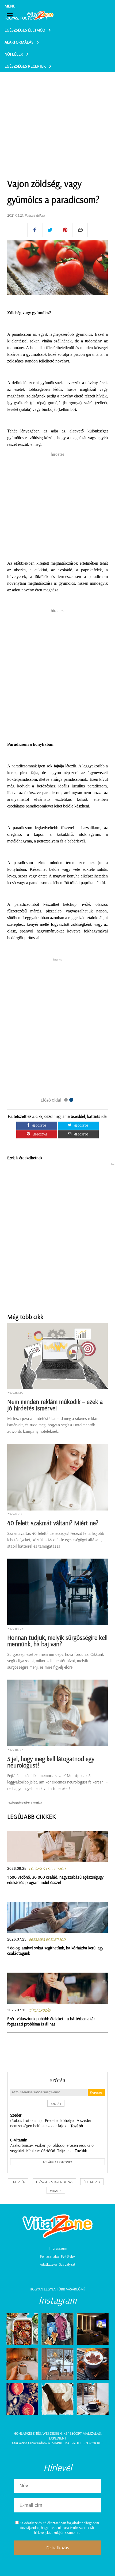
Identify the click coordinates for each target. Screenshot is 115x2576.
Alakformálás (19, 42)
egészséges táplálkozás (54, 2182)
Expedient (57, 2438)
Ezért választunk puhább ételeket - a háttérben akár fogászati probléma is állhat (51, 2021)
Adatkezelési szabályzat (58, 2264)
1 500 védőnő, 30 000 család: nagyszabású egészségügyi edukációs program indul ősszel (56, 1880)
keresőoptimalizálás (82, 2433)
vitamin (56, 2191)
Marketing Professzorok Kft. (77, 2443)
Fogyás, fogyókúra (23, 18)
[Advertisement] (57, 112)
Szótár (58, 2080)
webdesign (52, 2433)
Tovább (77, 2126)
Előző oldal (51, 1100)
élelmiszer (92, 2182)
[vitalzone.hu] (40, 16)
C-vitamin (19, 2140)
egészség (18, 2182)
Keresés (96, 2092)
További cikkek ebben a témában (25, 1803)
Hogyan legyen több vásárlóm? (57, 2289)
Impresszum (58, 2248)
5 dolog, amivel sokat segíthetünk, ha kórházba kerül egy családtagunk (55, 1950)
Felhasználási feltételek (58, 2256)
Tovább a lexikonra (58, 2162)
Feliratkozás (58, 2548)
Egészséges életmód (25, 30)
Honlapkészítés (27, 2433)
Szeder (16, 2115)
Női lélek (14, 54)
